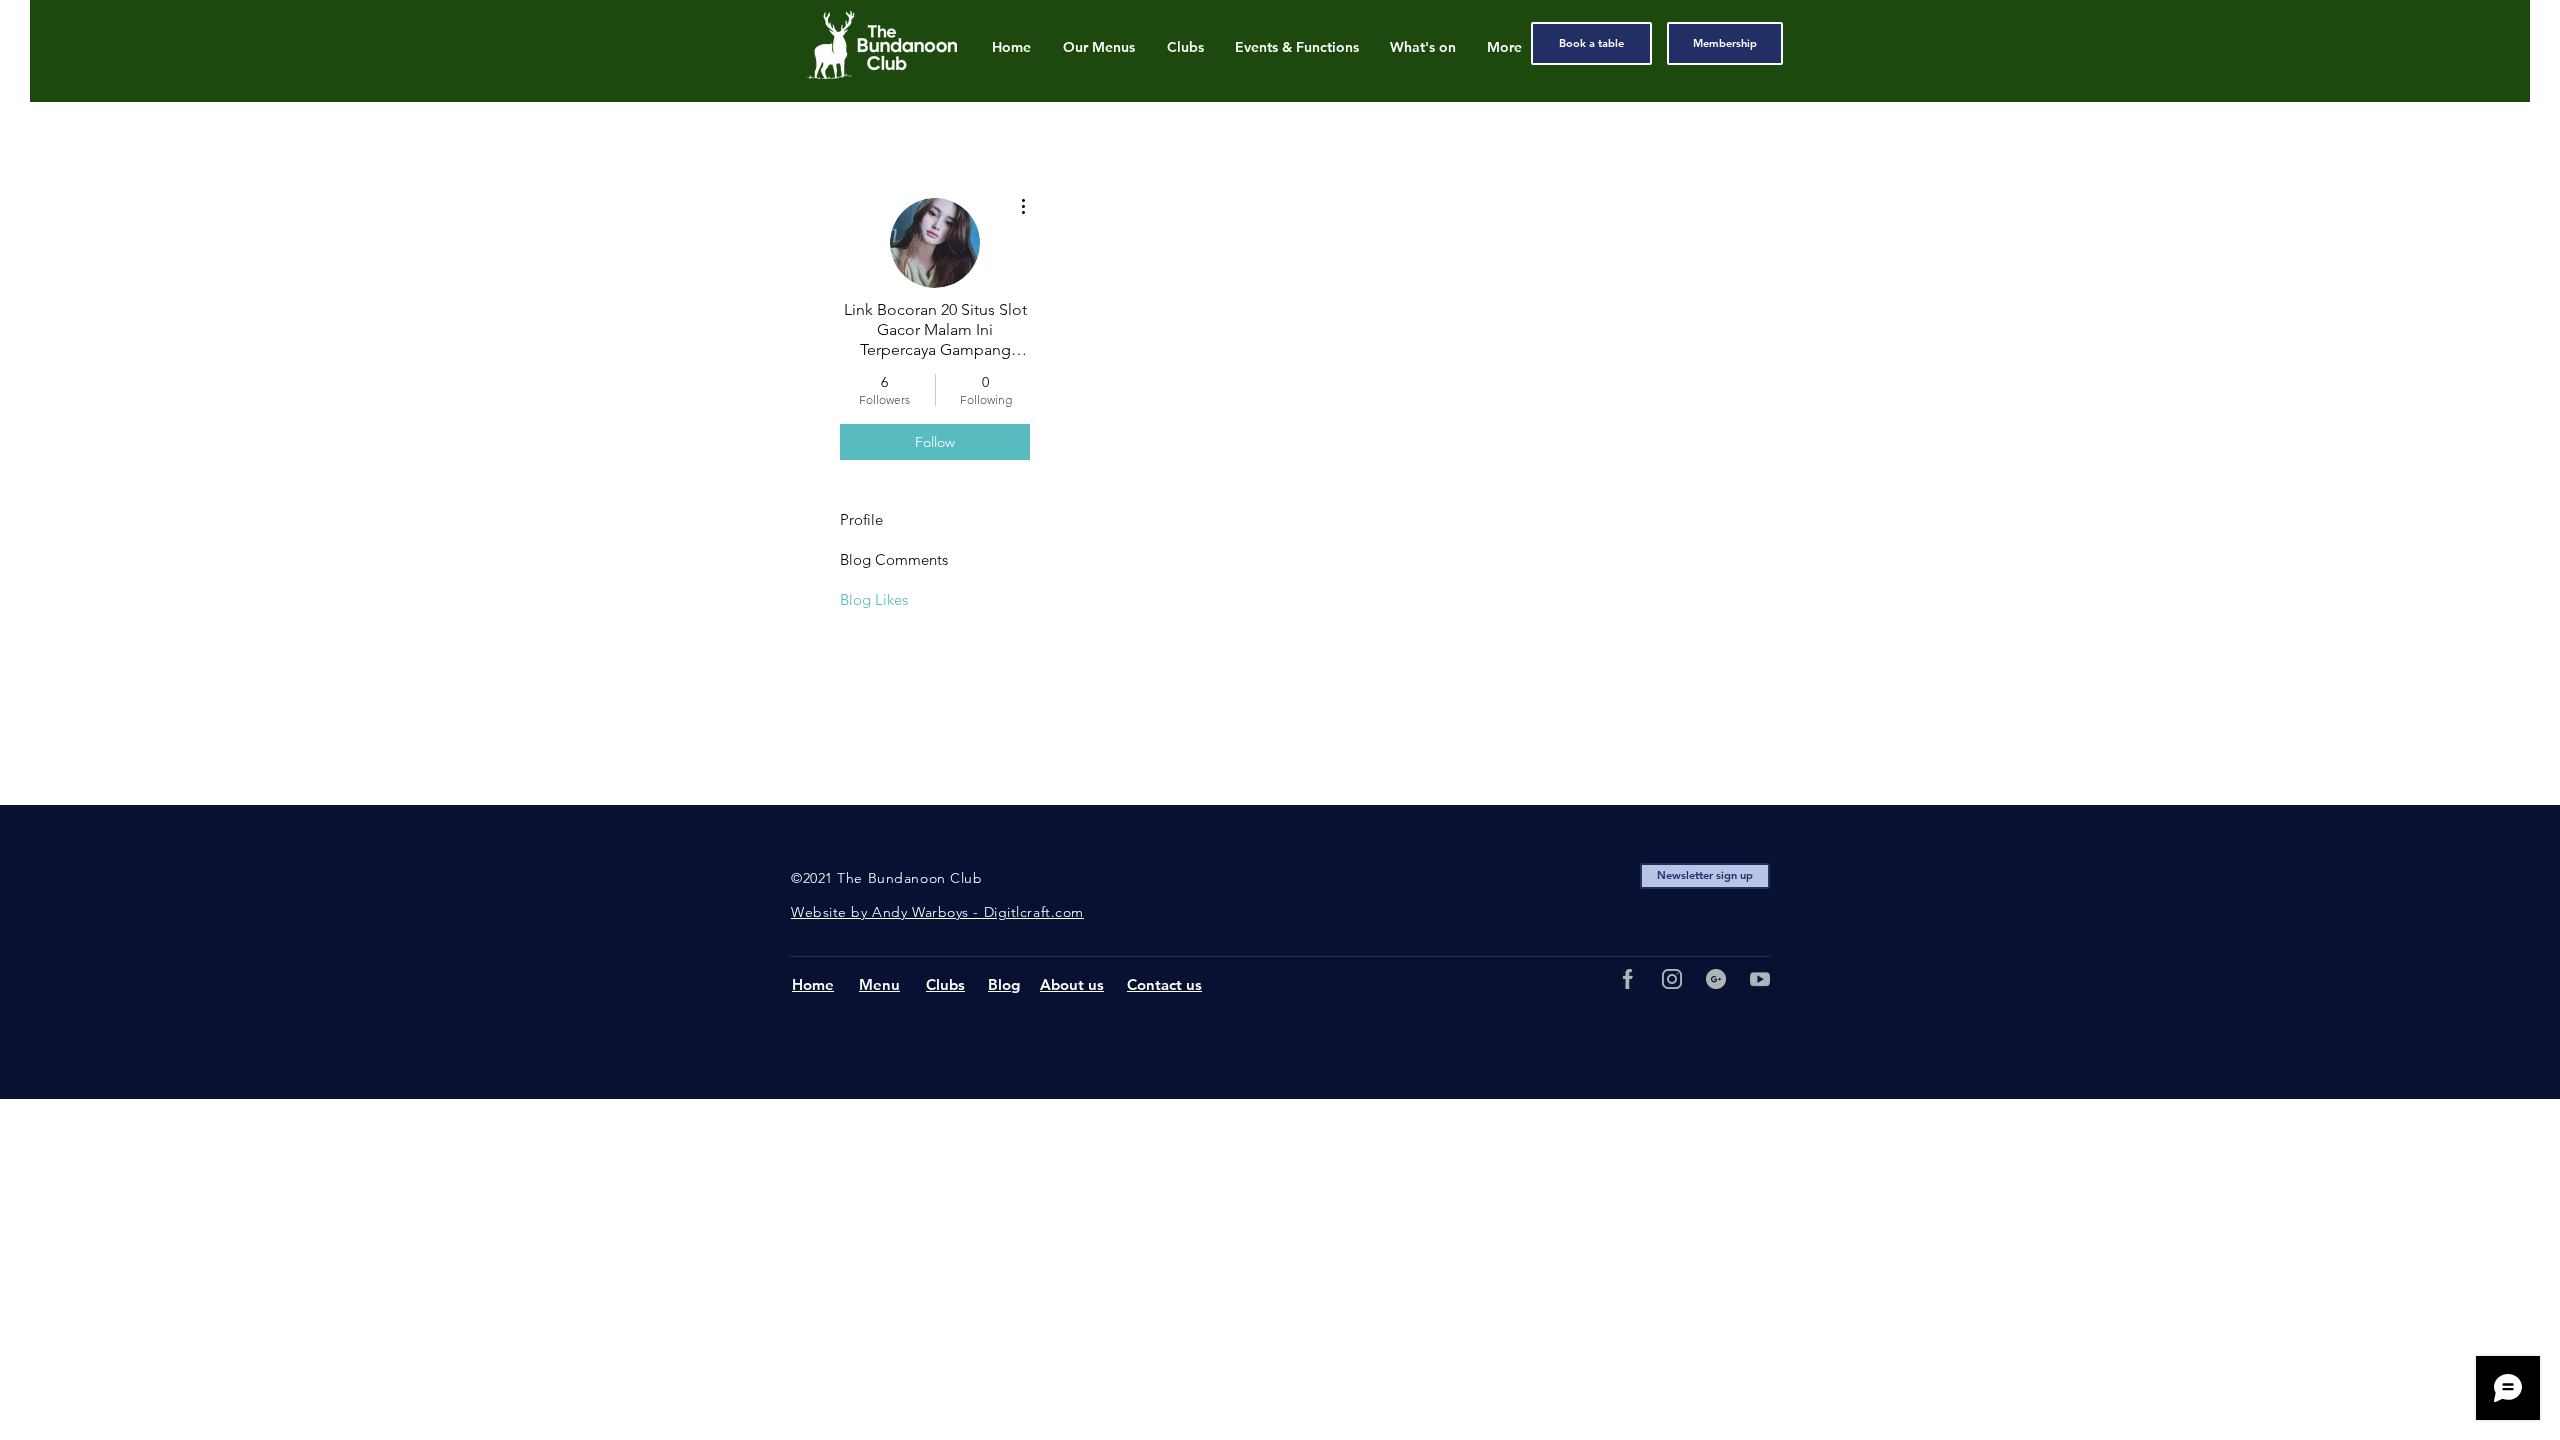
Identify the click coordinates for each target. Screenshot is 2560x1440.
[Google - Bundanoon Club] (1716, 979)
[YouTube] (1760, 979)
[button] (1705, 876)
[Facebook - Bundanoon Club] (1628, 979)
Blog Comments (894, 559)
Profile (861, 519)
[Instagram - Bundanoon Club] (1672, 979)
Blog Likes (874, 599)
